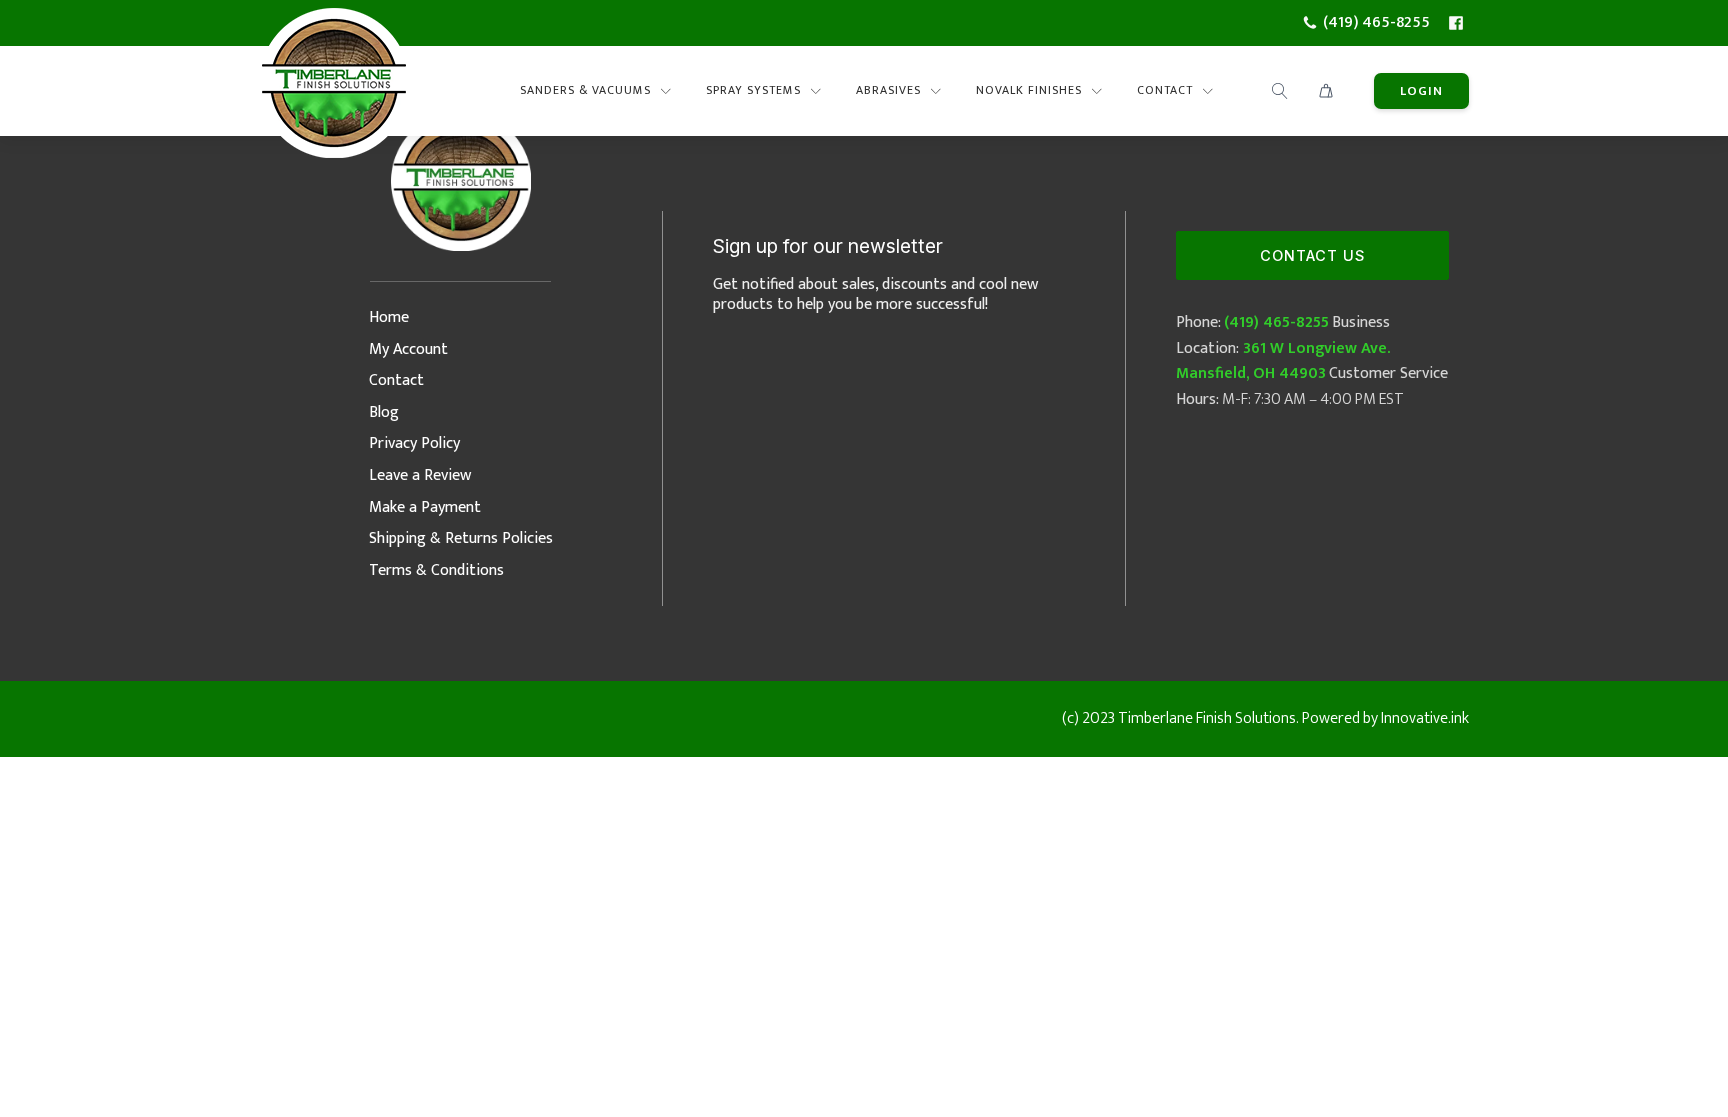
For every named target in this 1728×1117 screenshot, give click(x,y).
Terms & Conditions (436, 570)
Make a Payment (425, 507)
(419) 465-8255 (1276, 322)
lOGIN (1421, 91)
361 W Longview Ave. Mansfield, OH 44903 (1283, 361)
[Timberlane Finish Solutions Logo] (334, 91)
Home (389, 317)
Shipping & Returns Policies (461, 538)
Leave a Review (420, 475)
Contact (396, 380)
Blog (384, 412)
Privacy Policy (414, 443)
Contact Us (1312, 255)
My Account (408, 349)
